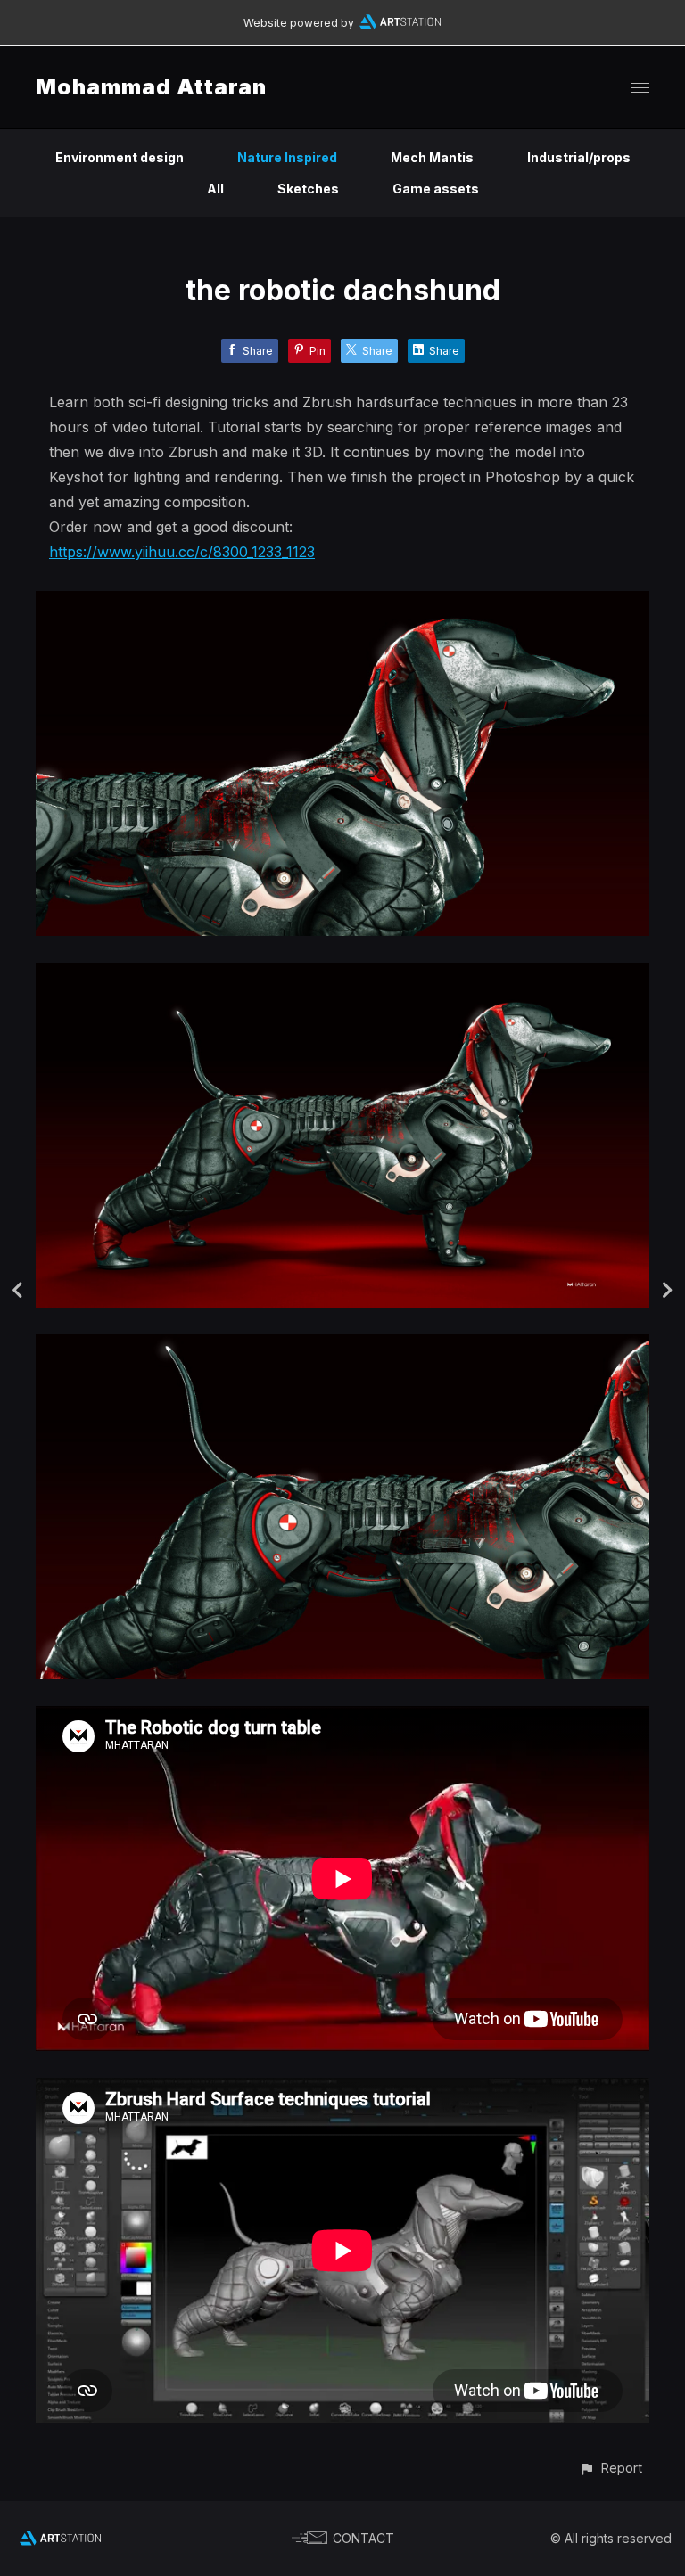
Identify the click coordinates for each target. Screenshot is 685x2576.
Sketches (308, 189)
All (215, 189)
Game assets (436, 189)
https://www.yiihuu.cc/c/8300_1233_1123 (182, 552)
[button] (611, 2468)
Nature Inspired (287, 157)
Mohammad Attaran (151, 87)
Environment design (120, 157)
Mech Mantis (432, 157)
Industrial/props (579, 157)
